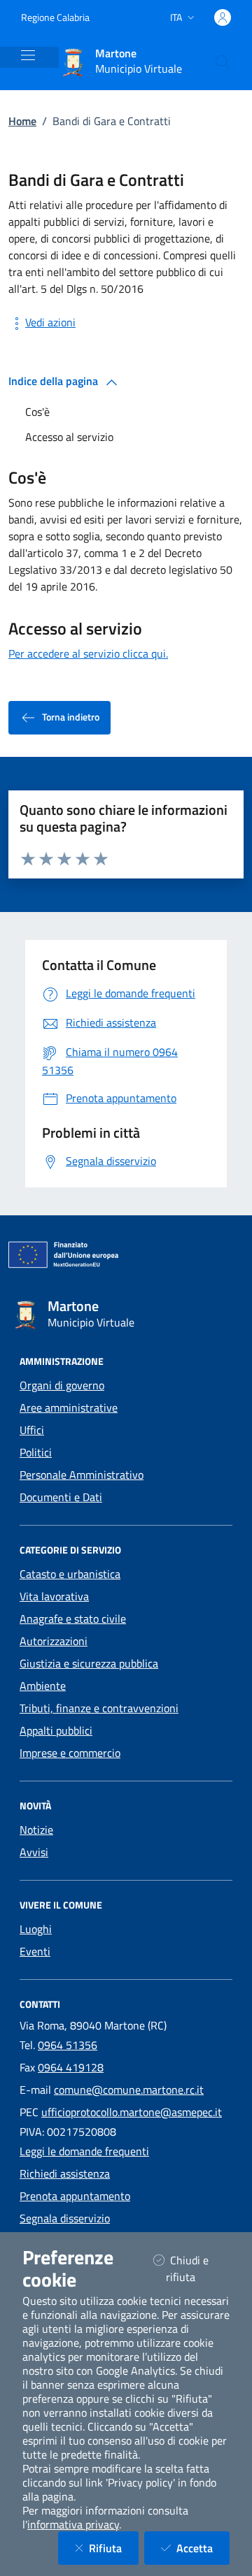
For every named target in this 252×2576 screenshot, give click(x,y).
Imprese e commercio (70, 1753)
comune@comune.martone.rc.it (129, 2090)
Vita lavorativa (54, 1596)
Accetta (203, 2548)
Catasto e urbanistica (70, 1574)
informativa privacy (73, 2524)
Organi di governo (62, 1385)
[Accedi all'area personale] (223, 17)
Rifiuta (114, 2548)
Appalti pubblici (56, 1730)
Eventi (35, 1951)
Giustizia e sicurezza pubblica (89, 1663)
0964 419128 (71, 2067)
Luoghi (36, 1929)
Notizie (36, 1830)
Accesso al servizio (69, 437)
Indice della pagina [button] (55, 381)
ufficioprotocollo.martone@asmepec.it (132, 2112)
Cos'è (37, 412)
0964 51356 (68, 2045)
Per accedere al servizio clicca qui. (88, 653)
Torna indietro (71, 717)
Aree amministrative (69, 1408)
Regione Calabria (55, 17)
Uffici (32, 1430)
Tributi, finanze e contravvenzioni (99, 1708)
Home (22, 121)
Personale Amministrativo (82, 1475)
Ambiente (43, 1686)
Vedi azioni (50, 322)
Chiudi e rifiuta (198, 2269)
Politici (36, 1452)
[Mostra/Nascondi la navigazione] (28, 55)
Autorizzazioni (54, 1641)
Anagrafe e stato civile (73, 1619)
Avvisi (34, 1852)
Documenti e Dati (61, 1497)
